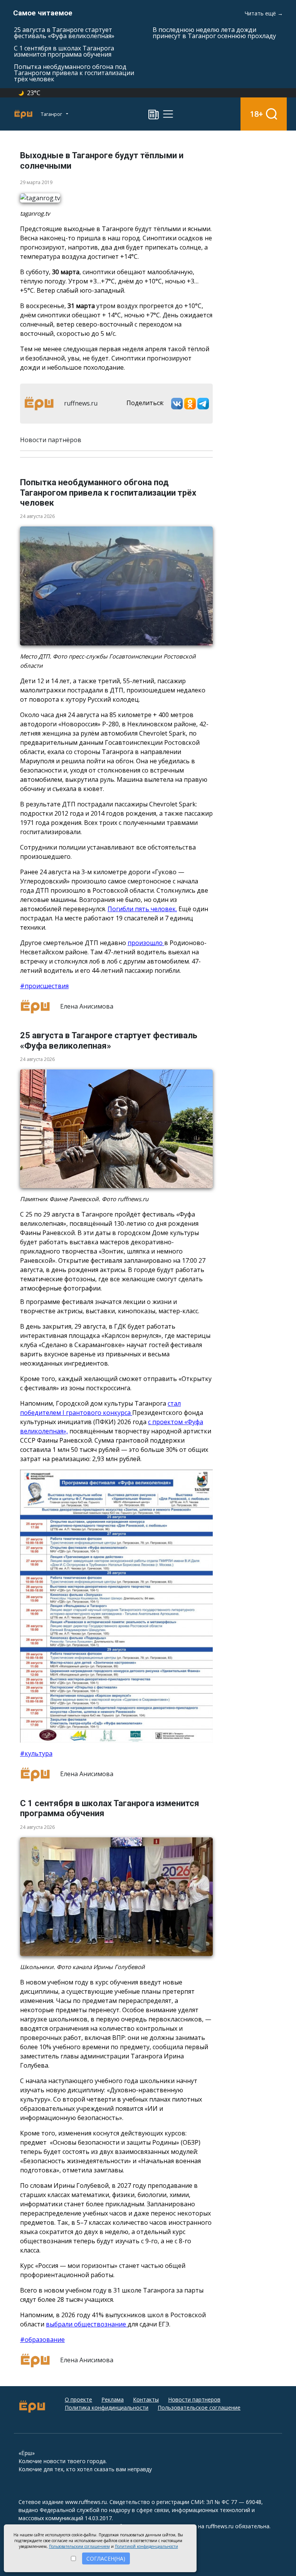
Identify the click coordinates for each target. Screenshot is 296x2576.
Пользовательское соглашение (199, 2408)
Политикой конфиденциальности (146, 2546)
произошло (146, 943)
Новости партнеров (194, 2399)
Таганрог (52, 114)
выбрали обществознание (87, 2324)
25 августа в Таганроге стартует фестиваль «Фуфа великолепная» (64, 33)
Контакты (146, 2399)
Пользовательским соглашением (79, 2546)
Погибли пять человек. (142, 909)
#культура (36, 1753)
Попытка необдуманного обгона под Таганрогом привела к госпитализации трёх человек (74, 73)
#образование (42, 2340)
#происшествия (44, 986)
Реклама (113, 2399)
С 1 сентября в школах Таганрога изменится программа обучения (64, 51)
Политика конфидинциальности (107, 2408)
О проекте (78, 2399)
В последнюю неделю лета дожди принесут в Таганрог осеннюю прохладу (214, 33)
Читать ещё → (264, 13)
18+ (256, 114)
